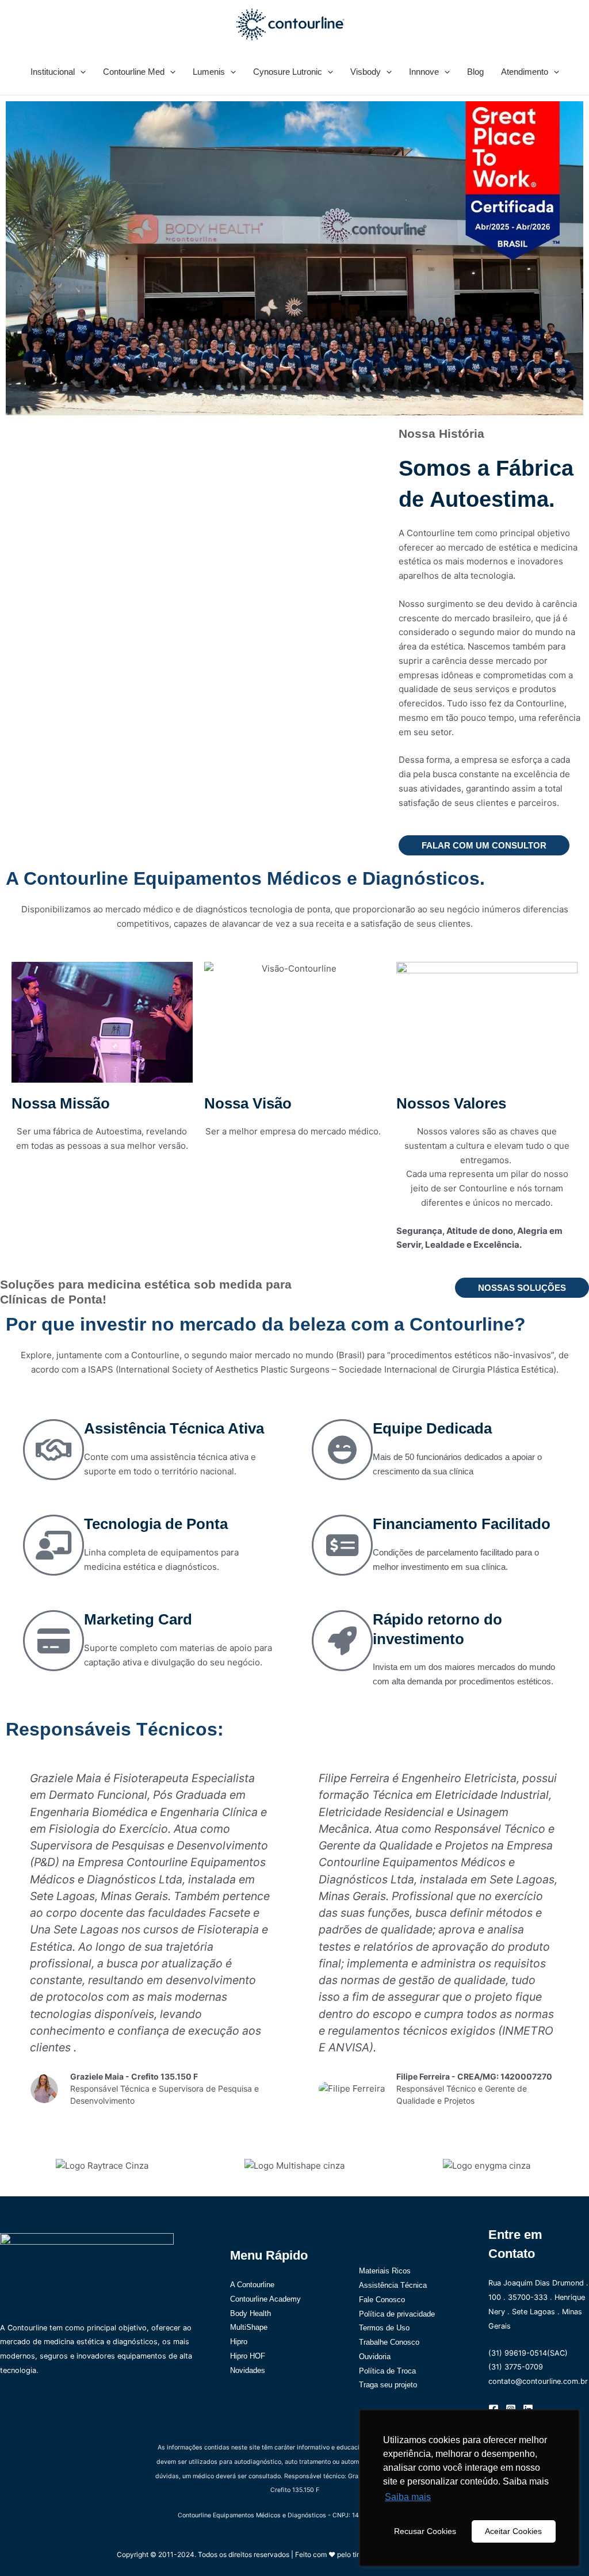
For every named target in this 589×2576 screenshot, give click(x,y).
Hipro (239, 2342)
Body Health (250, 2313)
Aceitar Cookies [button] (513, 2531)
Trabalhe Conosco (389, 2342)
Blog (475, 72)
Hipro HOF (248, 2356)
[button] (80, 72)
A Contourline (252, 2285)
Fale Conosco (382, 2300)
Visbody (366, 72)
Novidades (248, 2370)
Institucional (53, 72)
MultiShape (249, 2327)
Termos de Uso (384, 2328)
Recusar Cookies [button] (425, 2531)
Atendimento (525, 72)
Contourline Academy (265, 2299)
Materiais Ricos (385, 2271)
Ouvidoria (375, 2357)
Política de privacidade (397, 2314)
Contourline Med (134, 72)
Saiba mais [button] (408, 2497)
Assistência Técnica (393, 2285)
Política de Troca (387, 2371)
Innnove (424, 72)
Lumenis (209, 72)
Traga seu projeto (388, 2385)
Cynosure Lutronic (288, 72)
